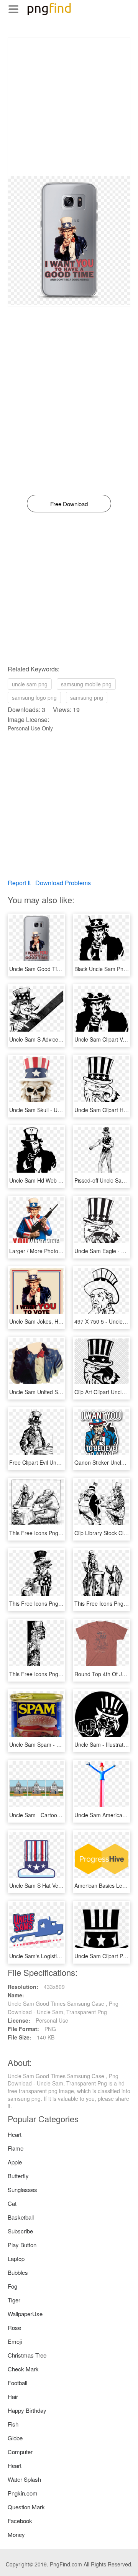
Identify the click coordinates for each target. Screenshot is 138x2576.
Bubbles (18, 2272)
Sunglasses (22, 2190)
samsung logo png (34, 697)
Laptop (16, 2259)
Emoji (15, 2341)
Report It (19, 883)
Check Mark (23, 2369)
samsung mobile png (86, 684)
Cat (12, 2203)
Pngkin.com (23, 2493)
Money (16, 2534)
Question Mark (26, 2507)
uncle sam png (30, 684)
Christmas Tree (27, 2355)
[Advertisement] (69, 107)
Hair (13, 2396)
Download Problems (63, 883)
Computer (20, 2452)
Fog (12, 2286)
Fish (13, 2424)
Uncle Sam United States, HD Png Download (63, 1392)
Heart (15, 2134)
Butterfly (18, 2176)
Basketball (21, 2217)
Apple (15, 2162)
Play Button (22, 2245)
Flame (16, 2148)
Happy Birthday (27, 2410)
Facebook (20, 2521)
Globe (15, 2438)
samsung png (87, 697)
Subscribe (20, 2231)
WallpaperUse (25, 2314)
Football (17, 2383)
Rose (14, 2327)
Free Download (69, 504)
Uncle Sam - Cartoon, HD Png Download (58, 1815)
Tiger (14, 2300)
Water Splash (24, 2479)
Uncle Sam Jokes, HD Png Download (54, 1321)
